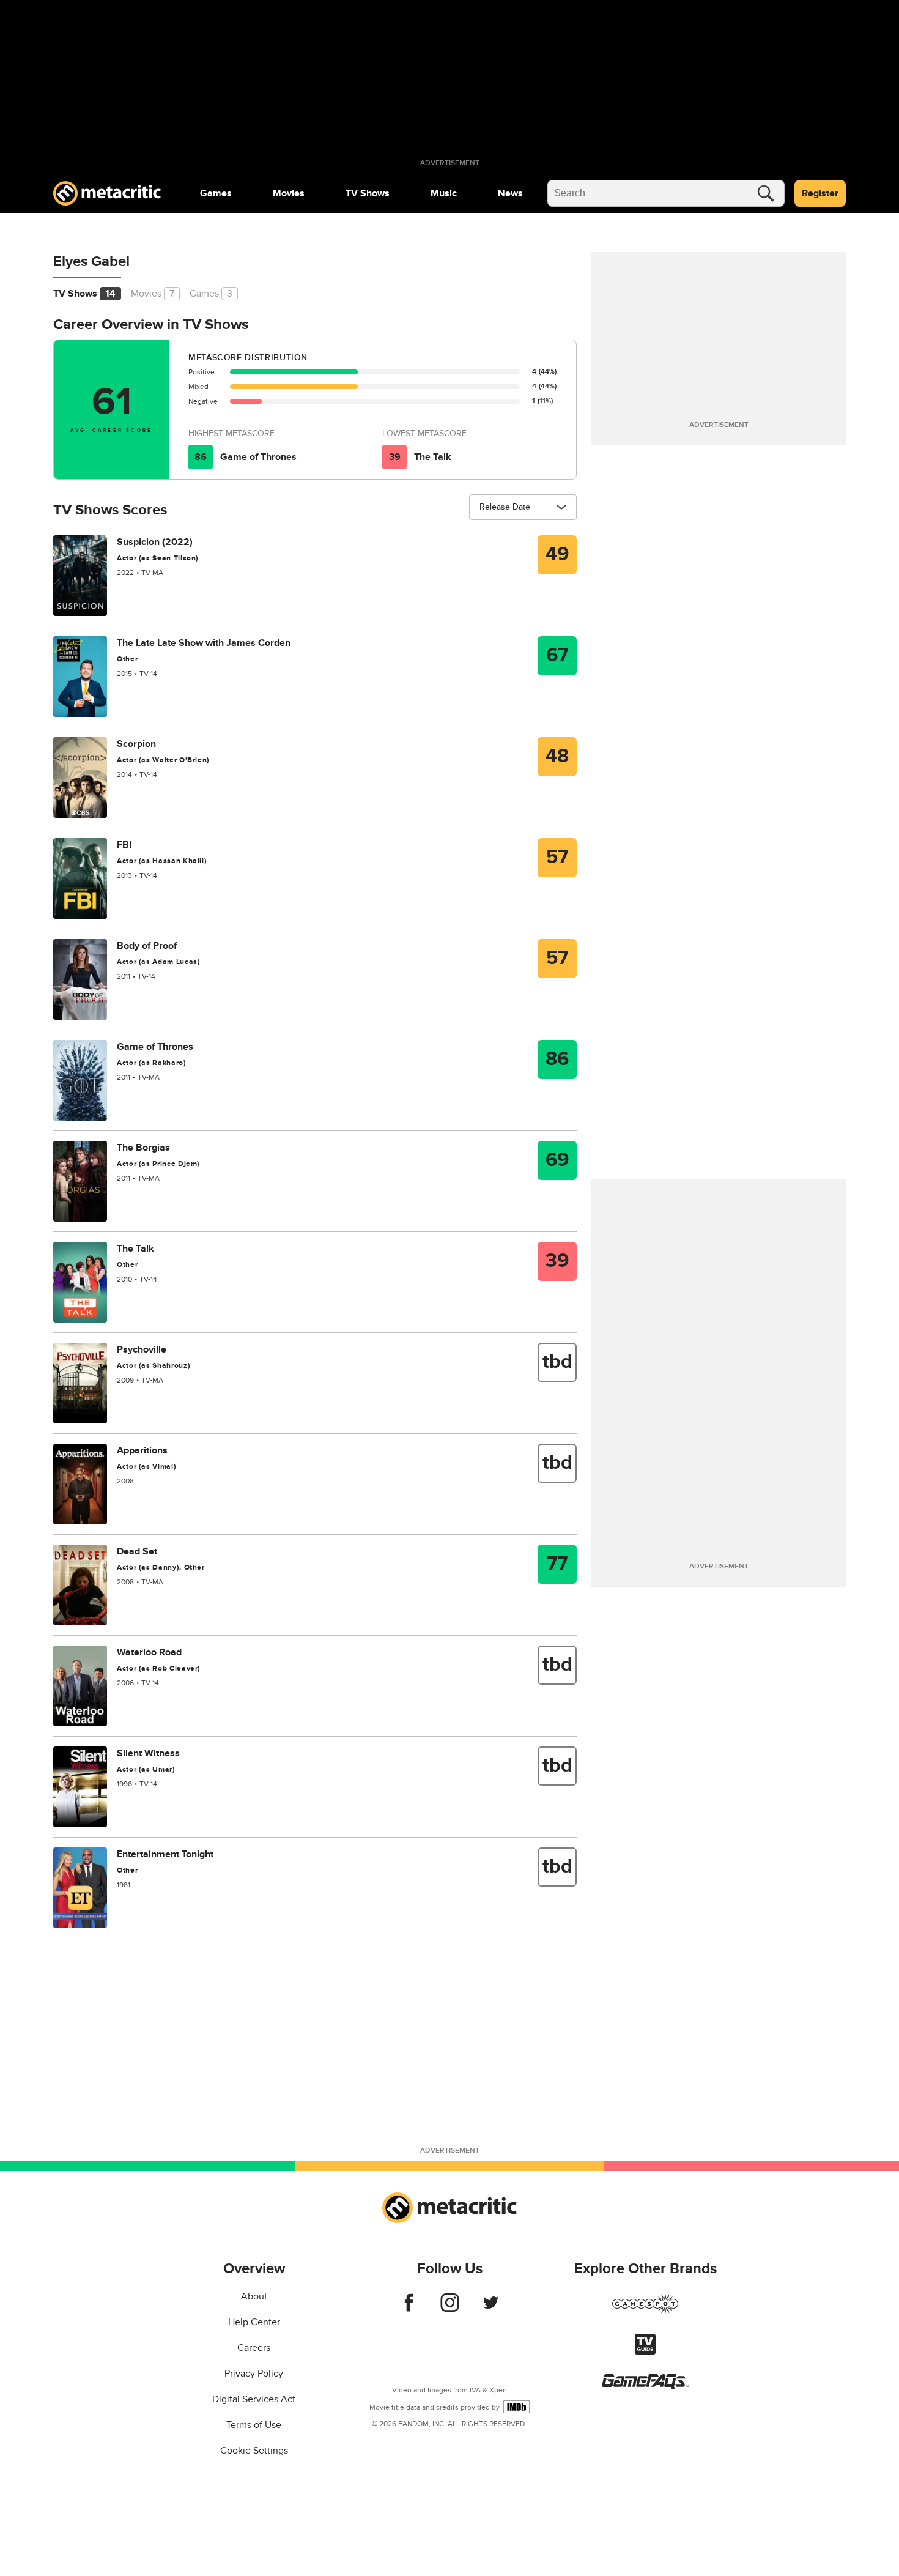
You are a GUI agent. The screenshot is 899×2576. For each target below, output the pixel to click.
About (254, 2296)
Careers (254, 2348)
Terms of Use (254, 2425)
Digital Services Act (254, 2399)
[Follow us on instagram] (450, 2309)
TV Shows (368, 193)
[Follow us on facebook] (409, 2309)
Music (444, 193)
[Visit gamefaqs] (645, 2386)
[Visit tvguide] (645, 2351)
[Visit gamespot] (645, 2311)
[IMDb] (516, 2407)
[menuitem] (216, 193)
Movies (289, 193)
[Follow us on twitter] (491, 2309)
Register (820, 193)
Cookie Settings (254, 2451)
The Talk (433, 457)
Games (216, 193)
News (510, 193)
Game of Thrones (258, 457)
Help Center (254, 2322)
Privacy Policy (254, 2374)
